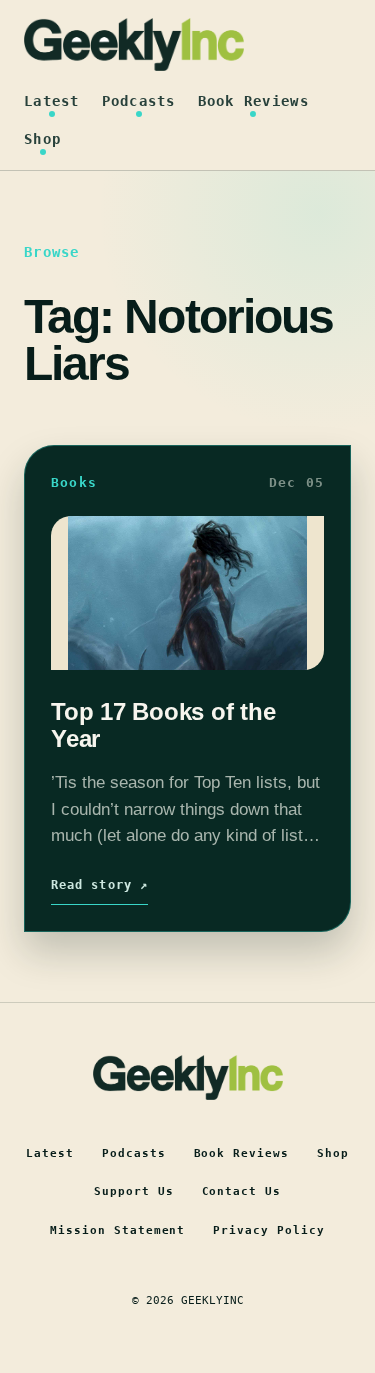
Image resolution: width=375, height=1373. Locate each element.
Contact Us (242, 1191)
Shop (42, 139)
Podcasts (139, 101)
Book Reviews (253, 101)
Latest (52, 101)
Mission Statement (118, 1230)
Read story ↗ (99, 885)
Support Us (134, 1191)
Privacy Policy (269, 1230)
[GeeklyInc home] (134, 44)
